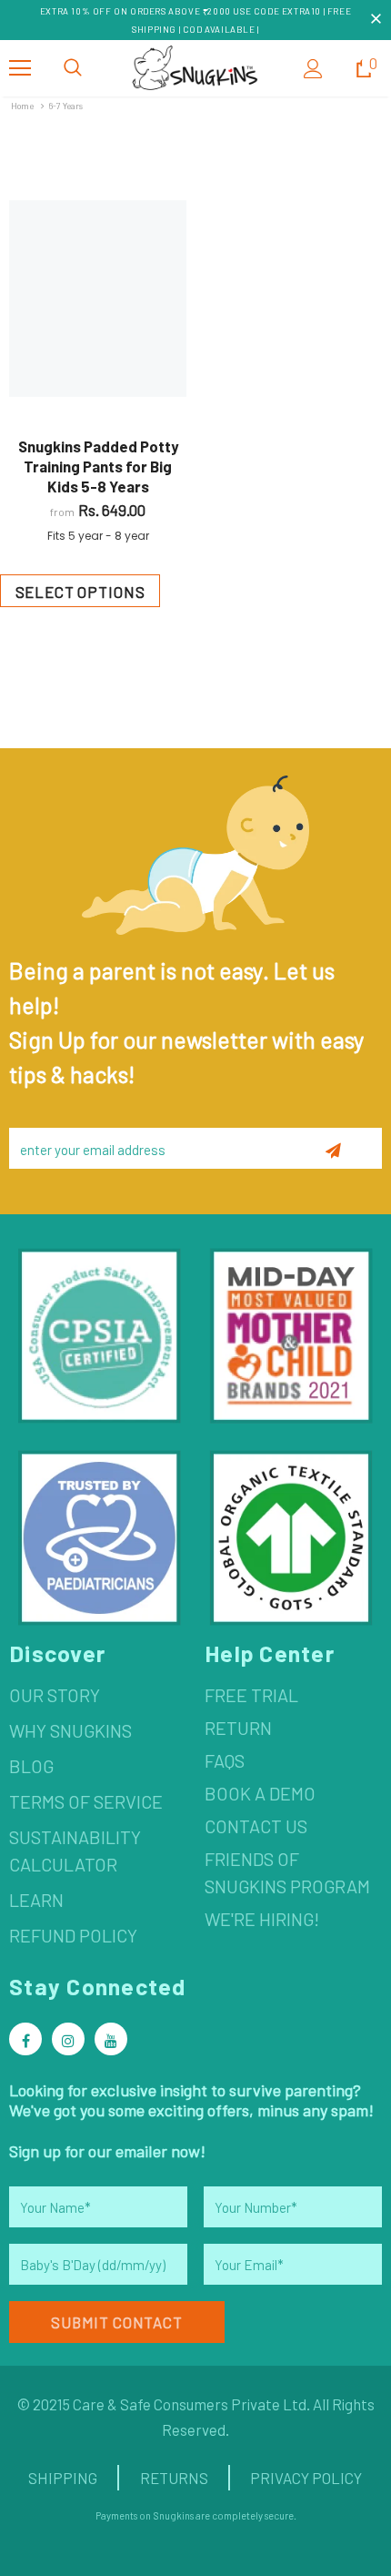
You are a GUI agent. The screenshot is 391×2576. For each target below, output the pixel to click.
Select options (80, 592)
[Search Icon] (73, 68)
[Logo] (195, 67)
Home (22, 106)
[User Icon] (313, 69)
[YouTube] (111, 2039)
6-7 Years (66, 106)
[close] (376, 20)
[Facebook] (25, 2039)
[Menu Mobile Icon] (20, 68)
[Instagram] (68, 2039)
